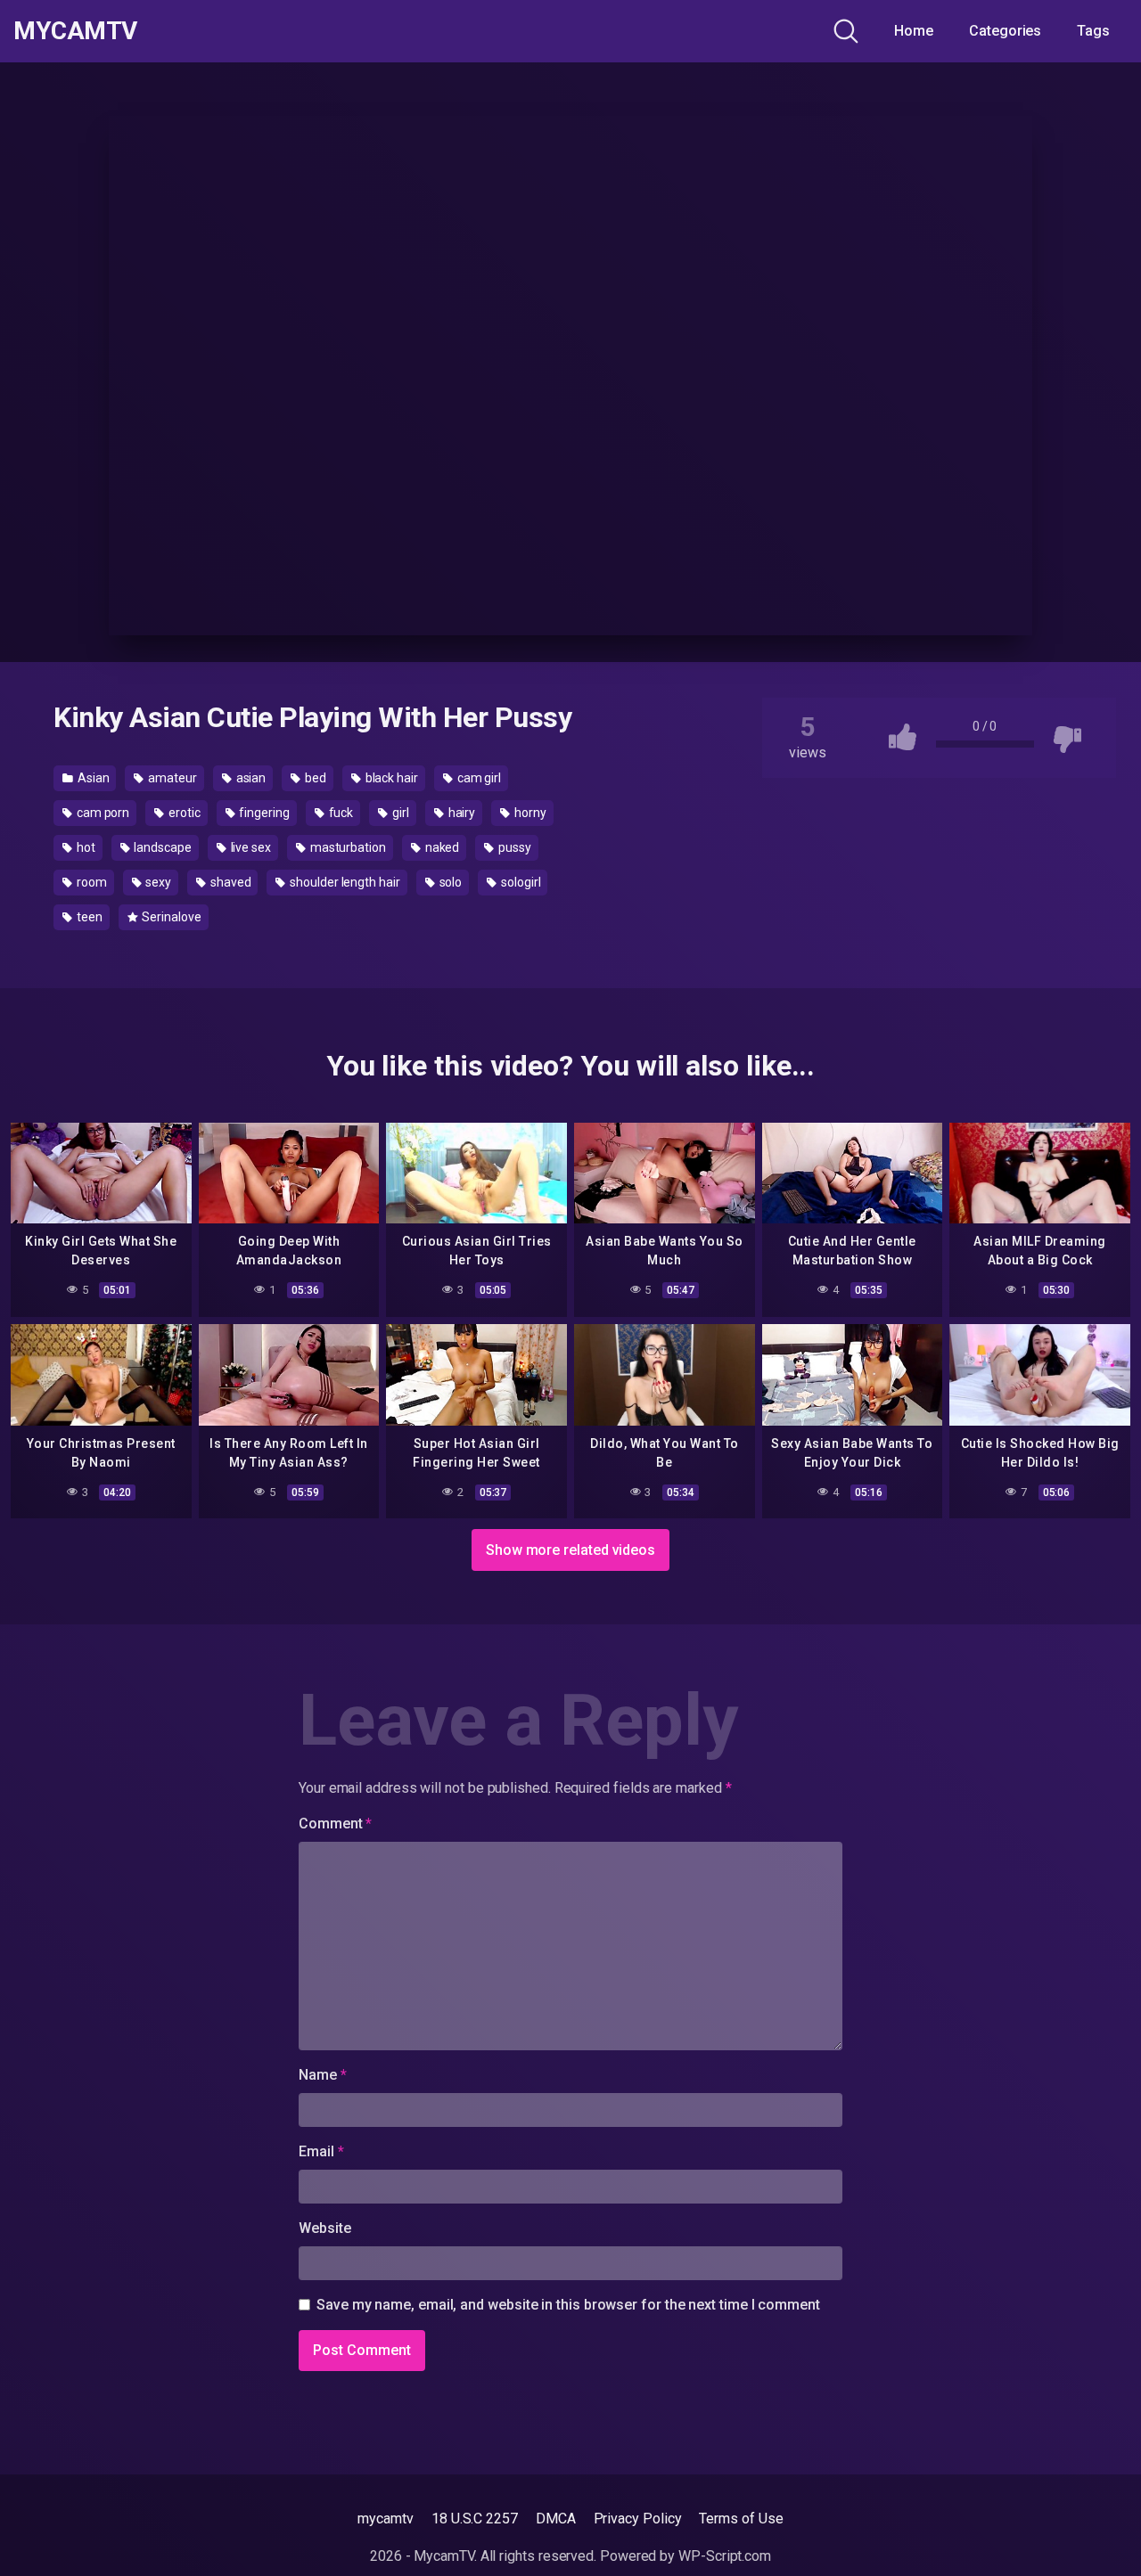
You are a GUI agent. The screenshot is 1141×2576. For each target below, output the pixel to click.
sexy (157, 882)
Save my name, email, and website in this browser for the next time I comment (568, 2305)
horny (529, 813)
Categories (1005, 31)
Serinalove (170, 917)
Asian (92, 778)
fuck (340, 813)
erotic (183, 813)
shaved (229, 882)
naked (441, 847)
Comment (335, 1824)
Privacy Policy (638, 2519)
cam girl (478, 778)
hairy (461, 813)
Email (321, 2151)
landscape (162, 847)
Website (324, 2228)
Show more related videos (570, 1550)
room (90, 882)
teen (88, 917)
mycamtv (385, 2519)
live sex (250, 847)
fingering (263, 813)
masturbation (347, 847)
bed (314, 778)
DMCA (556, 2519)
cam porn (102, 813)
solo (450, 882)
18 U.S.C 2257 (475, 2519)
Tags (1093, 31)
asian (250, 778)
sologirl (519, 882)
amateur (171, 778)
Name (323, 2075)
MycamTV (75, 31)
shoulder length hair (343, 882)
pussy (513, 847)
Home (914, 31)
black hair (390, 778)
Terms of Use (741, 2519)
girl (399, 813)
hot (85, 847)
